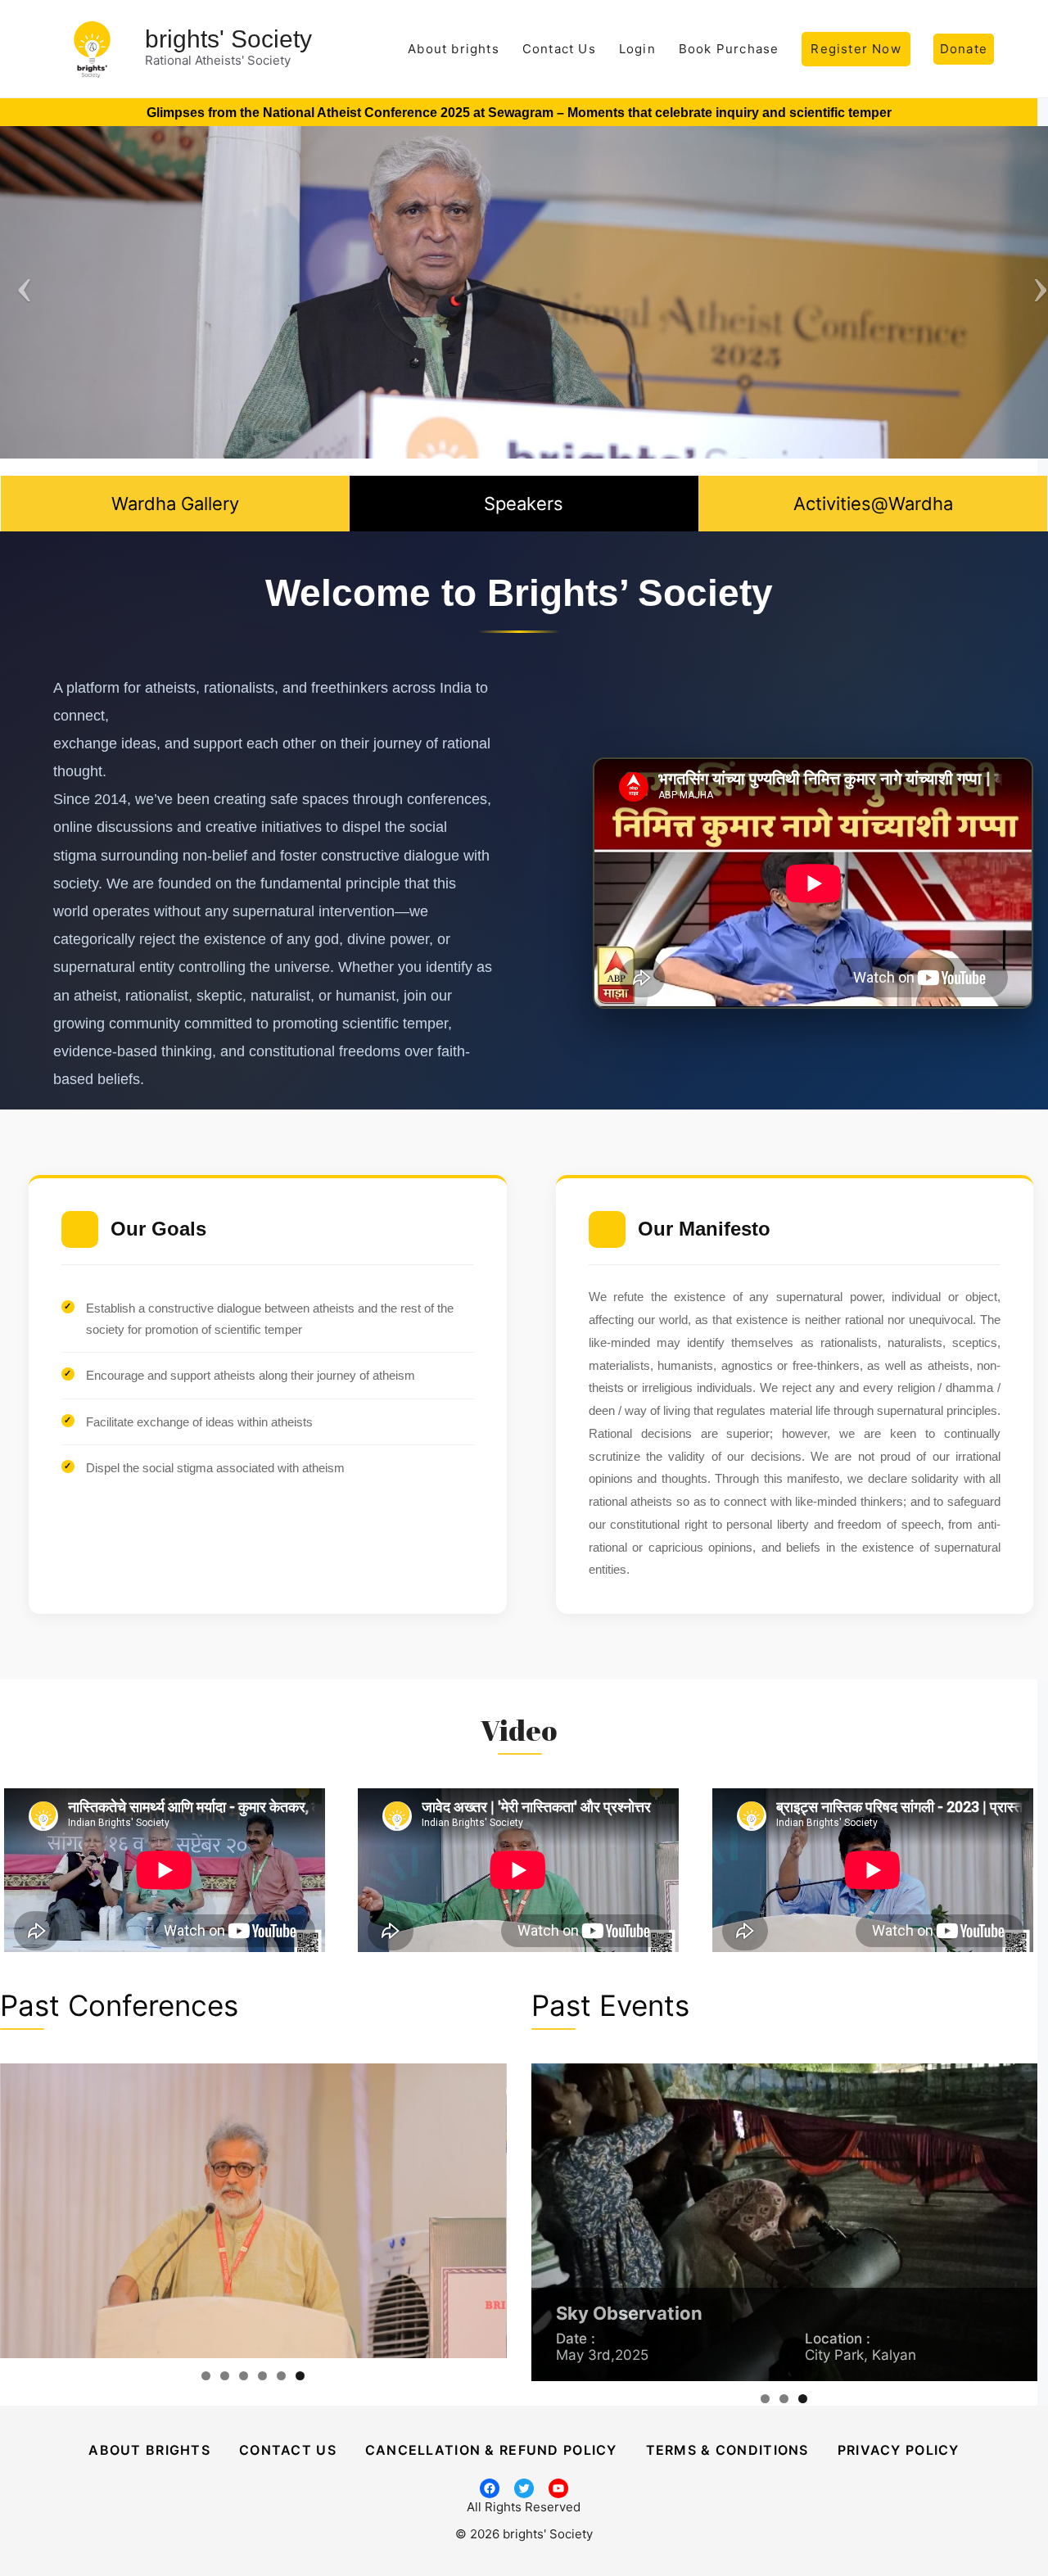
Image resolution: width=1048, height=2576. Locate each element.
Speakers (524, 504)
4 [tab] (262, 2376)
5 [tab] (281, 2376)
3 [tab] (244, 2376)
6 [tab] (300, 2376)
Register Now (856, 49)
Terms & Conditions (727, 2450)
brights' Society (228, 39)
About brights (454, 49)
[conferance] (253, 2244)
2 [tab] (225, 2376)
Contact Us (559, 49)
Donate (964, 49)
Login (637, 49)
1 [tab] (206, 2376)
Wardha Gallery (175, 504)
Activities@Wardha (873, 504)
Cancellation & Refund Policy (491, 2450)
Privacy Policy (899, 2450)
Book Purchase (729, 49)
